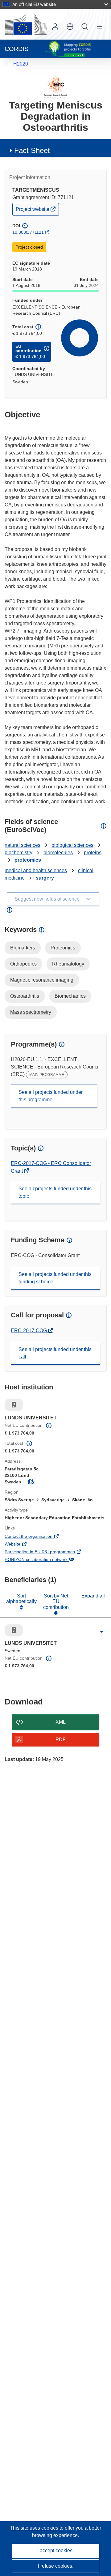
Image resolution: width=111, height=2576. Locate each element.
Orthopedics (23, 964)
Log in (55, 27)
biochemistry (18, 853)
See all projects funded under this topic (55, 1192)
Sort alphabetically (21, 1599)
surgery (45, 878)
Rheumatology (68, 964)
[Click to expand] (102, 1632)
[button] (70, 27)
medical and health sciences (36, 870)
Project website (33, 211)
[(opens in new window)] (26, 24)
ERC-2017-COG (29, 1331)
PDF (61, 1740)
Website (21, 1545)
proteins (93, 853)
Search (85, 27)
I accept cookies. (55, 2550)
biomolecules (58, 853)
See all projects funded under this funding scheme (55, 1278)
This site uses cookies (35, 2528)
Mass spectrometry (31, 1012)
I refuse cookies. (56, 2566)
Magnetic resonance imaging (42, 980)
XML (61, 1722)
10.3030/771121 (28, 232)
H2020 (21, 64)
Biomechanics (70, 996)
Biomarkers (23, 948)
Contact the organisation (37, 1537)
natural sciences (23, 845)
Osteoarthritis (25, 996)
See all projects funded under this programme (51, 1096)
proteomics (28, 860)
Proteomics (63, 948)
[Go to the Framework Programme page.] (56, 87)
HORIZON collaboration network (45, 1560)
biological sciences (72, 845)
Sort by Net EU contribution (56, 1601)
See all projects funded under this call (55, 1353)
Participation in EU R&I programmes (48, 1552)
